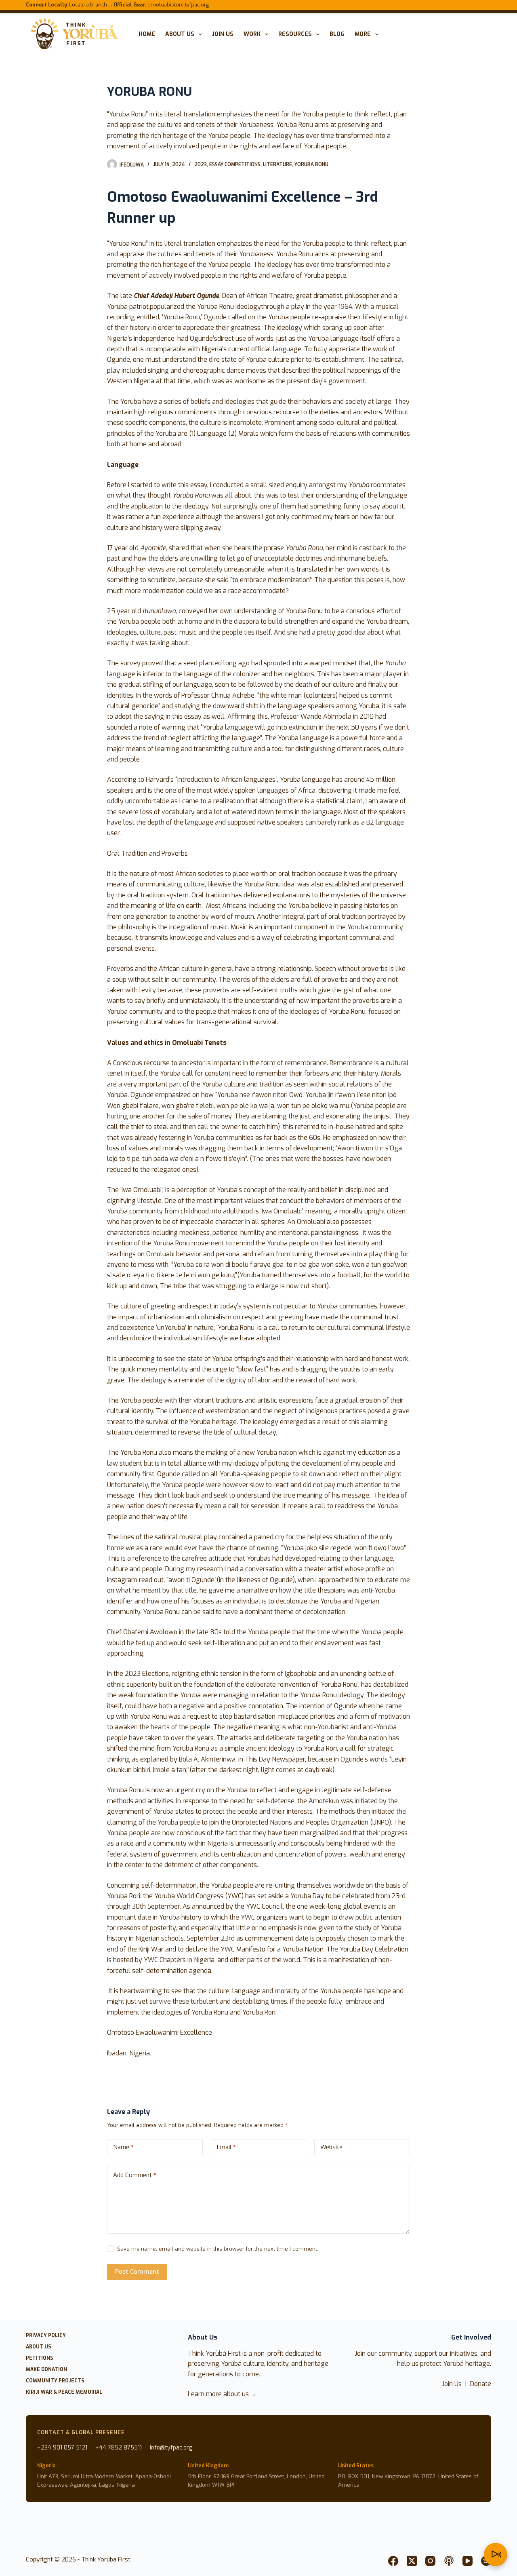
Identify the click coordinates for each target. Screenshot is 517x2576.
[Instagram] (430, 2561)
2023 (201, 165)
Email (226, 2147)
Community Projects (55, 2381)
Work (252, 34)
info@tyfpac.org (171, 2448)
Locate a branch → (70, 5)
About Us (180, 34)
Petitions (40, 2358)
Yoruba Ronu (311, 165)
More (363, 34)
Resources (295, 34)
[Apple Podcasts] (449, 2561)
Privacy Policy (46, 2336)
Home (147, 34)
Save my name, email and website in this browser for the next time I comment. (218, 2249)
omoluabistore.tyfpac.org (161, 5)
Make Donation (46, 2370)
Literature (277, 165)
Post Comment (137, 2272)
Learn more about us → (222, 2394)
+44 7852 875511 (119, 2448)
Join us (223, 34)
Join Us (452, 2384)
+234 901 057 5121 (62, 2448)
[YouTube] (468, 2561)
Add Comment (135, 2175)
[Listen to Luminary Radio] (496, 2555)
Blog (337, 34)
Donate (481, 2384)
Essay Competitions (235, 165)
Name (123, 2147)
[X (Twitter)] (412, 2561)
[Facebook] (393, 2561)
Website (331, 2147)
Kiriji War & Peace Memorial (64, 2392)
